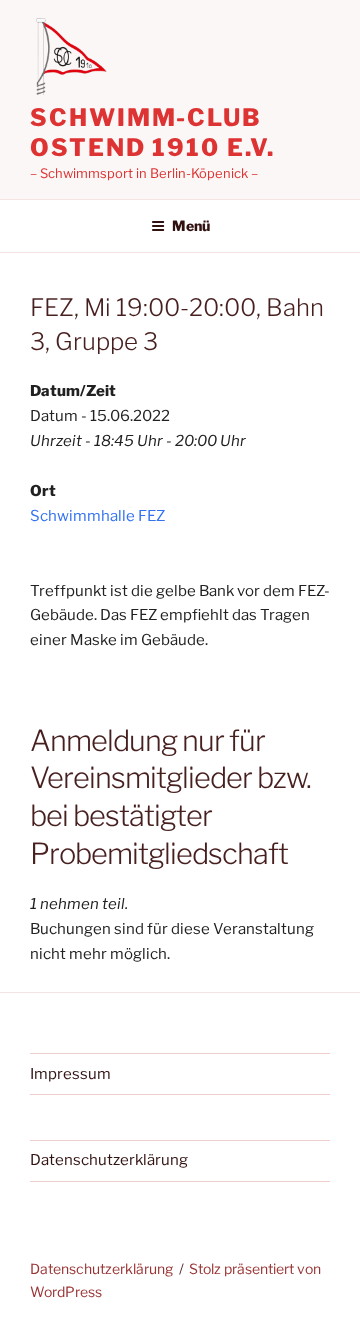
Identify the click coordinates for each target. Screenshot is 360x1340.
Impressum (70, 1074)
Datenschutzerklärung (109, 1160)
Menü (191, 225)
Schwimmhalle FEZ (97, 516)
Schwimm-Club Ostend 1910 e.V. (152, 132)
